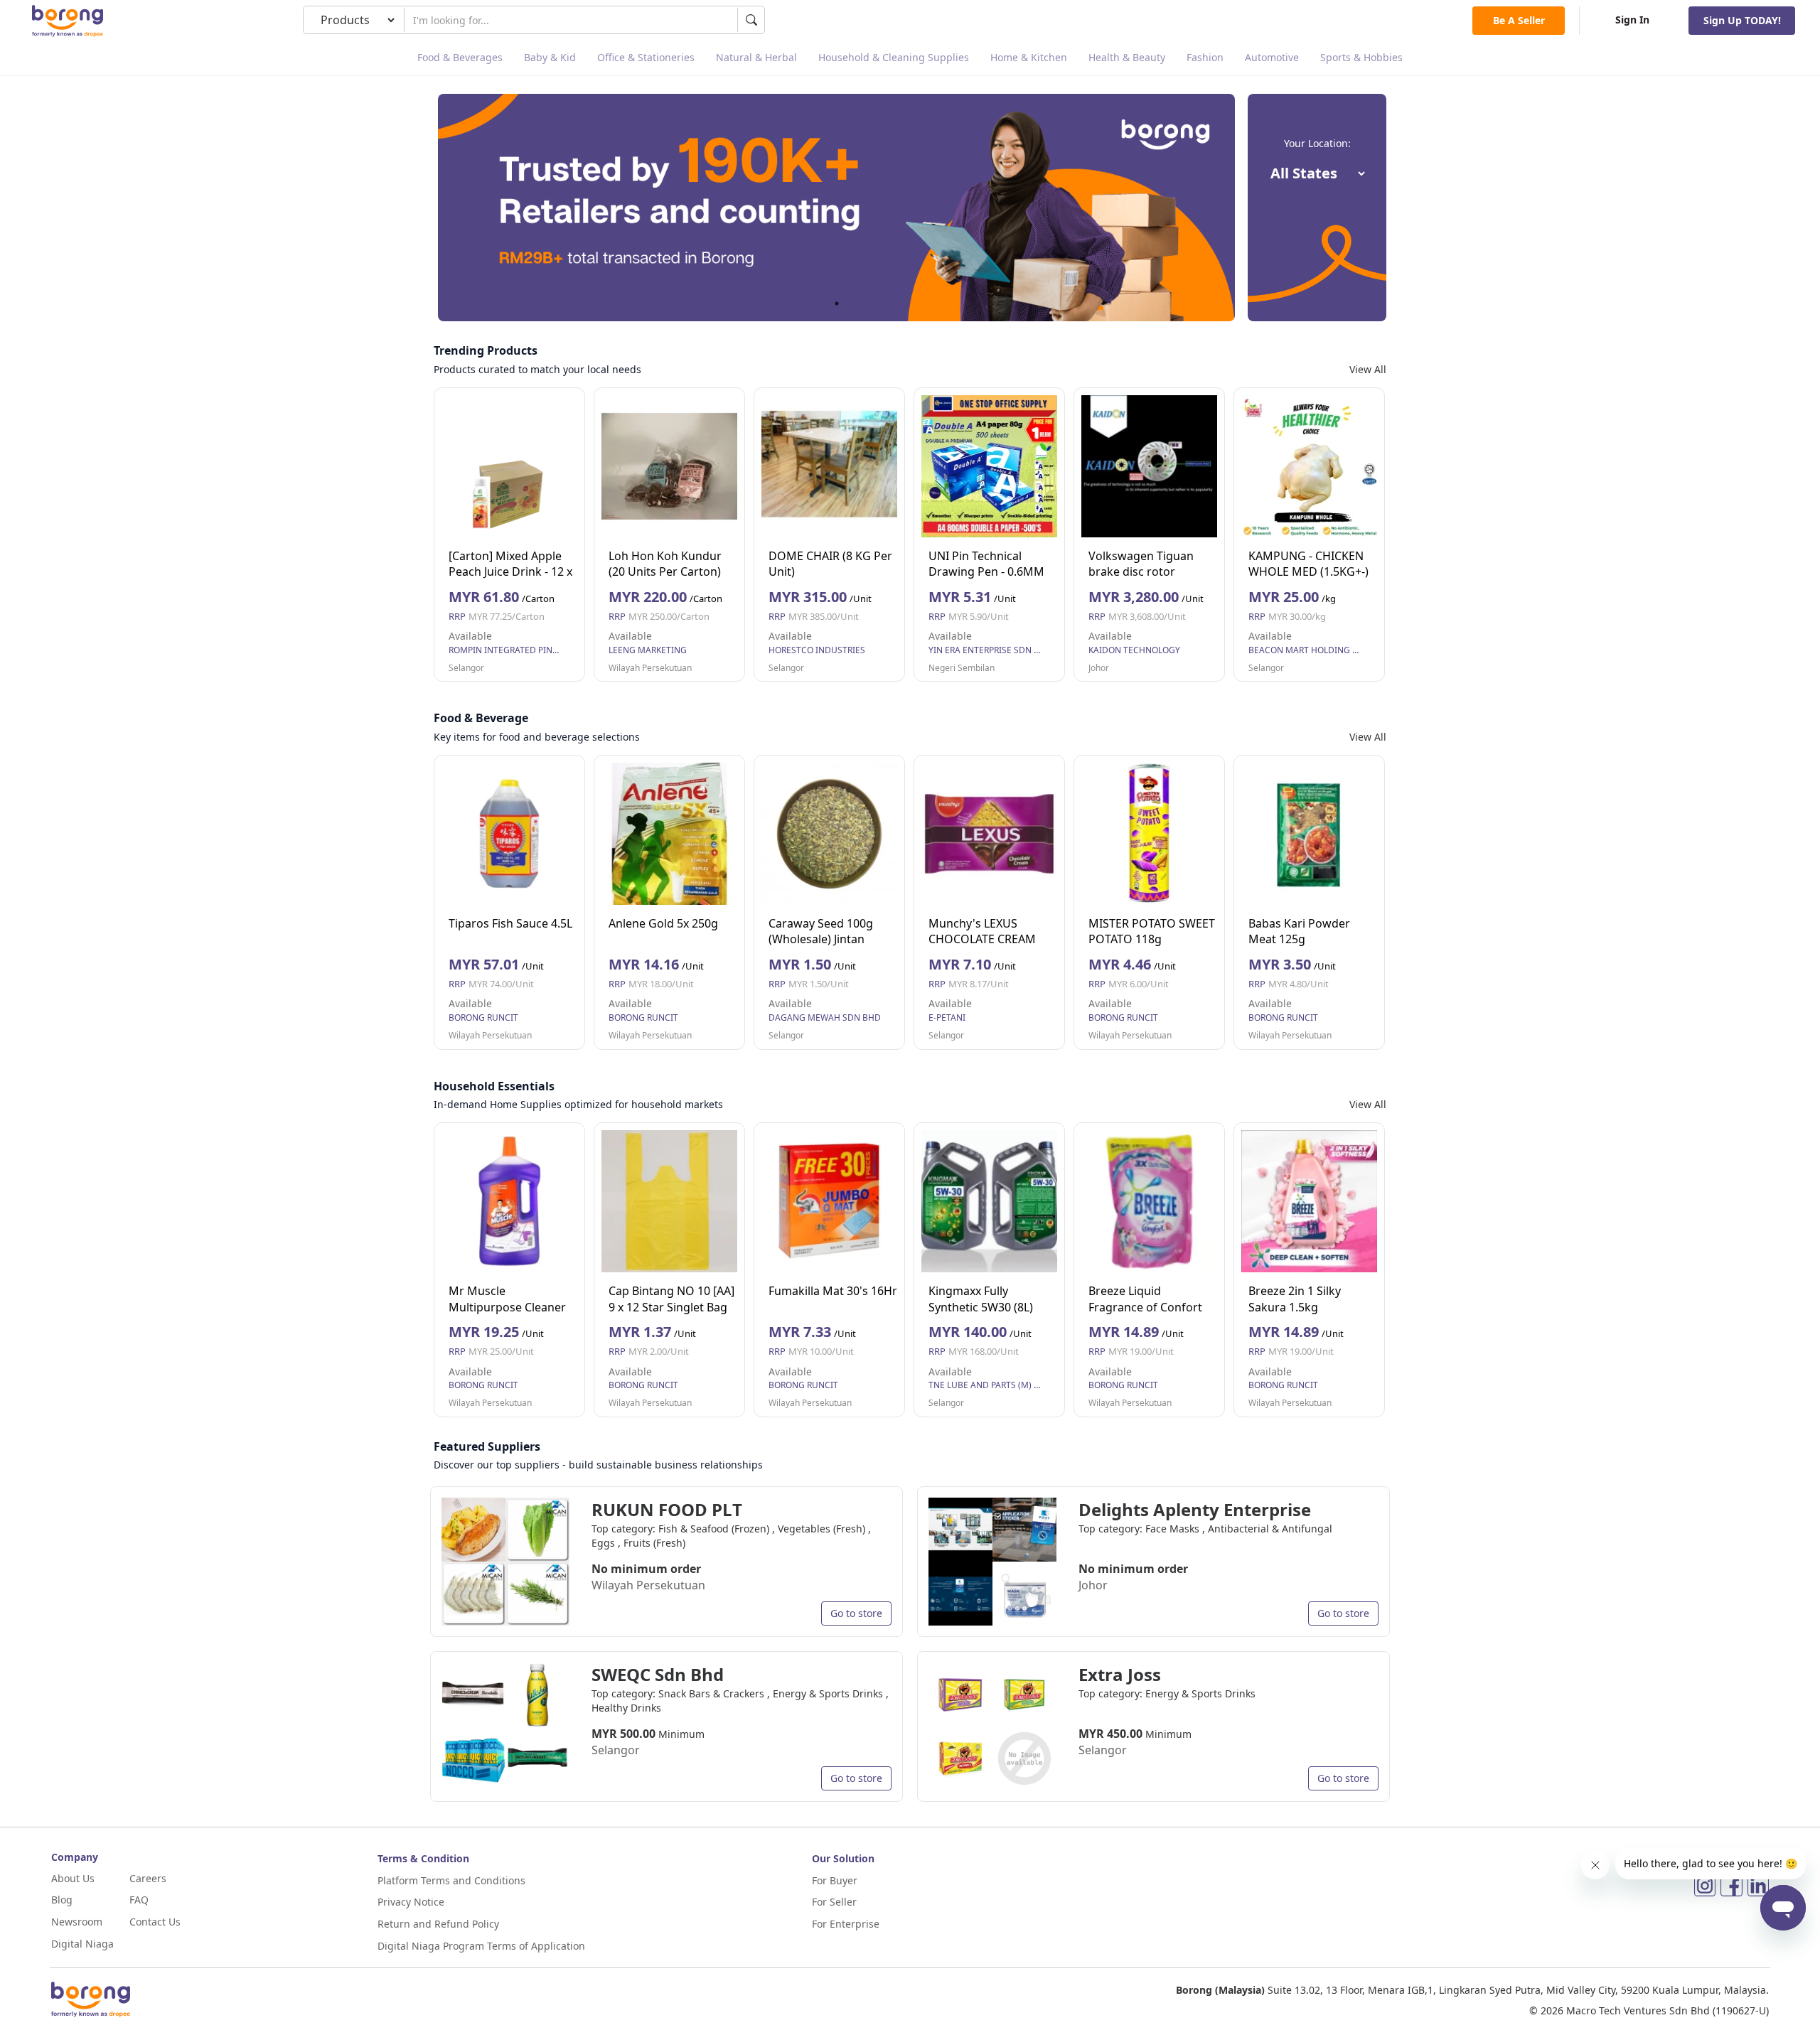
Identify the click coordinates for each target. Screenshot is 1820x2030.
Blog (62, 1900)
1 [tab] (837, 304)
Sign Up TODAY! (1742, 20)
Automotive (1272, 57)
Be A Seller (1519, 20)
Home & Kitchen (1029, 57)
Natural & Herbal (756, 57)
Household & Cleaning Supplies (894, 57)
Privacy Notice (411, 1902)
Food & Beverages (460, 57)
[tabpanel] (836, 208)
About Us (73, 1878)
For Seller (834, 1902)
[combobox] (571, 20)
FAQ (139, 1900)
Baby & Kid (550, 57)
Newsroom (77, 1922)
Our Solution (843, 1858)
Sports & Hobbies (1361, 57)
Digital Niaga (82, 1944)
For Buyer (835, 1880)
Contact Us (155, 1922)
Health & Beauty (1127, 57)
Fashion (1205, 57)
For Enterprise (846, 1924)
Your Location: (1317, 143)
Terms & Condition (423, 1858)
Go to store (856, 1613)
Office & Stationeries (646, 57)
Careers (148, 1878)
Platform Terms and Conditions (451, 1880)
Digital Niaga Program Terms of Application (481, 1946)
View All (1368, 369)
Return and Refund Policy (438, 1924)
